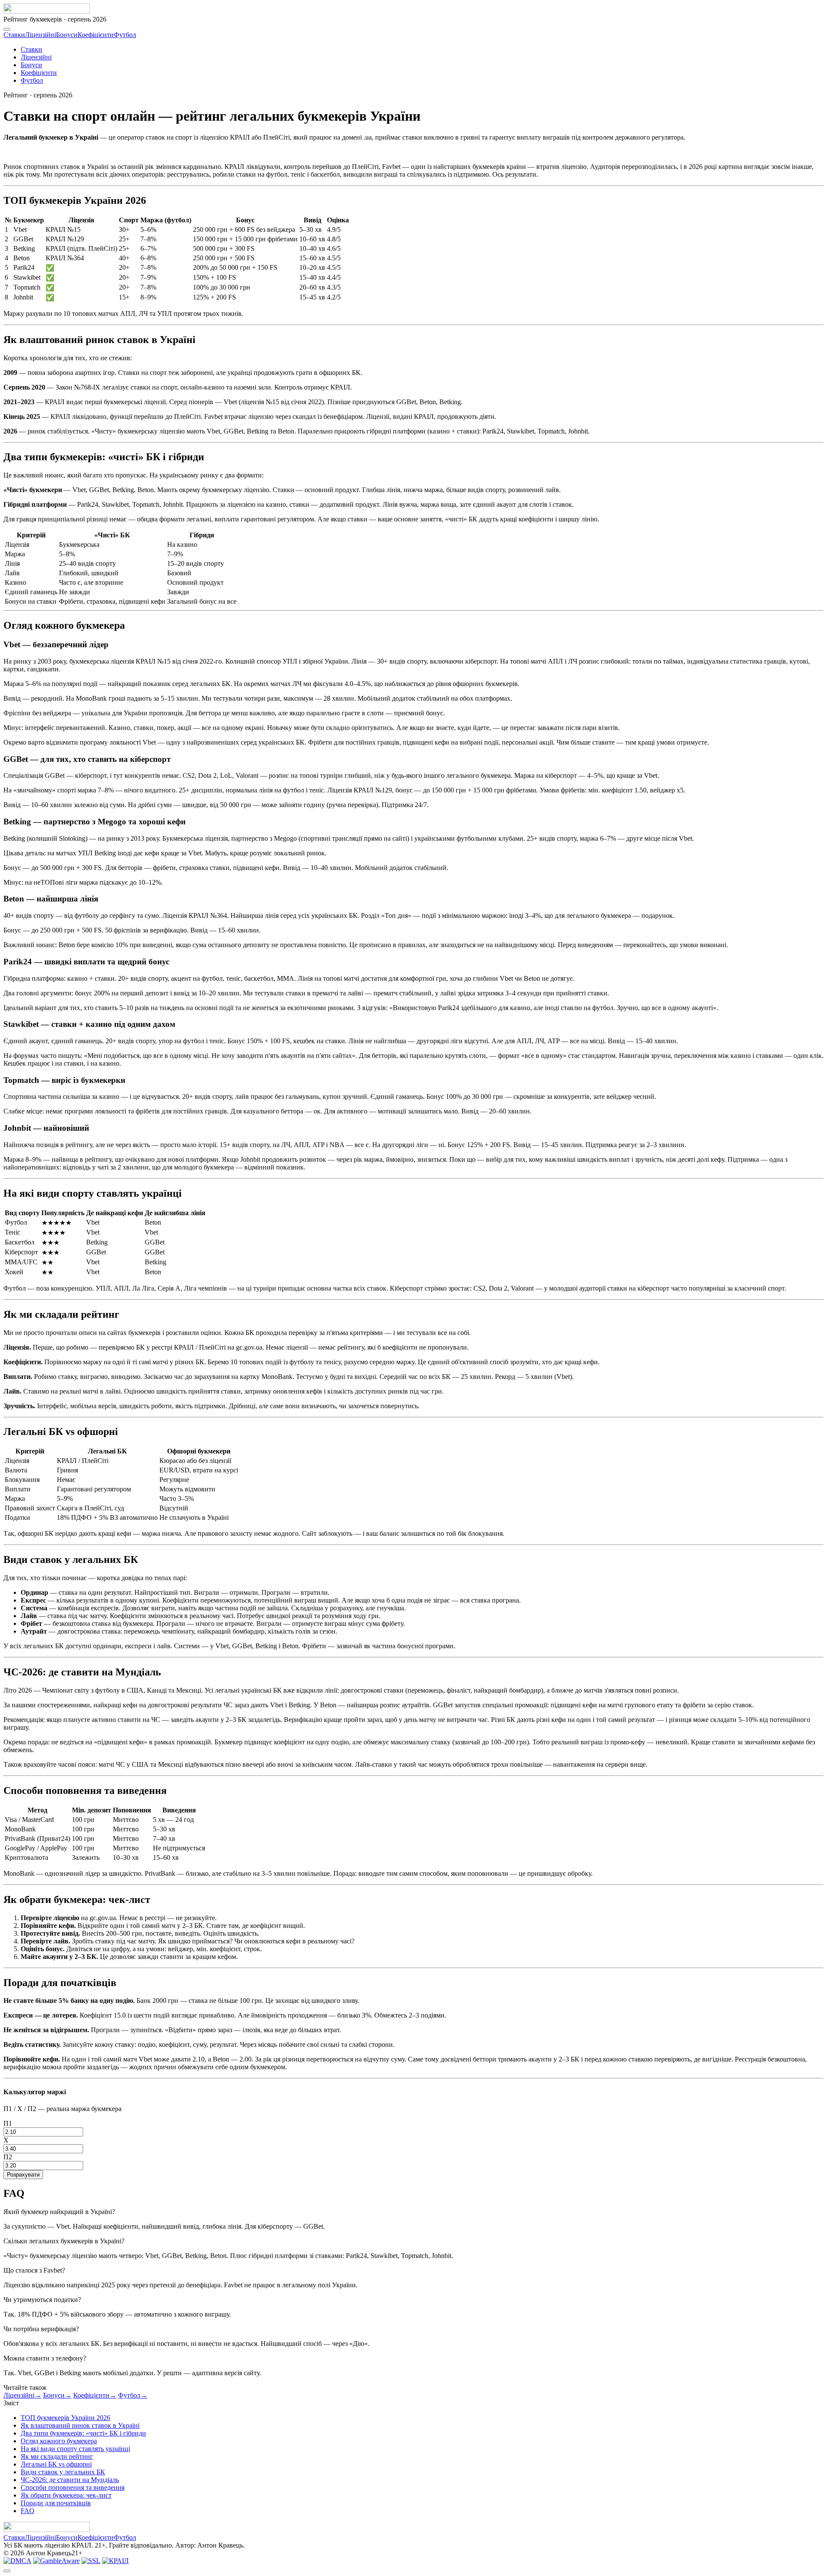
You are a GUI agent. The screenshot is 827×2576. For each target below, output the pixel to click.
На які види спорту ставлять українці (75, 2449)
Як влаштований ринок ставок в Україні (80, 2425)
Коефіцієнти (96, 35)
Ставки (14, 35)
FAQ (28, 2511)
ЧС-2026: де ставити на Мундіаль (70, 2480)
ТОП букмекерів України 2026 (65, 2418)
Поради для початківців (56, 2503)
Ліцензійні (40, 35)
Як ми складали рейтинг (57, 2456)
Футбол (125, 35)
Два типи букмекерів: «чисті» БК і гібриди (83, 2433)
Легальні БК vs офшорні (56, 2464)
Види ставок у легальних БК (63, 2472)
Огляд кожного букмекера (59, 2441)
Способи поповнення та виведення (73, 2487)
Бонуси (67, 35)
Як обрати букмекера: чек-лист (66, 2495)
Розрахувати (23, 2175)
